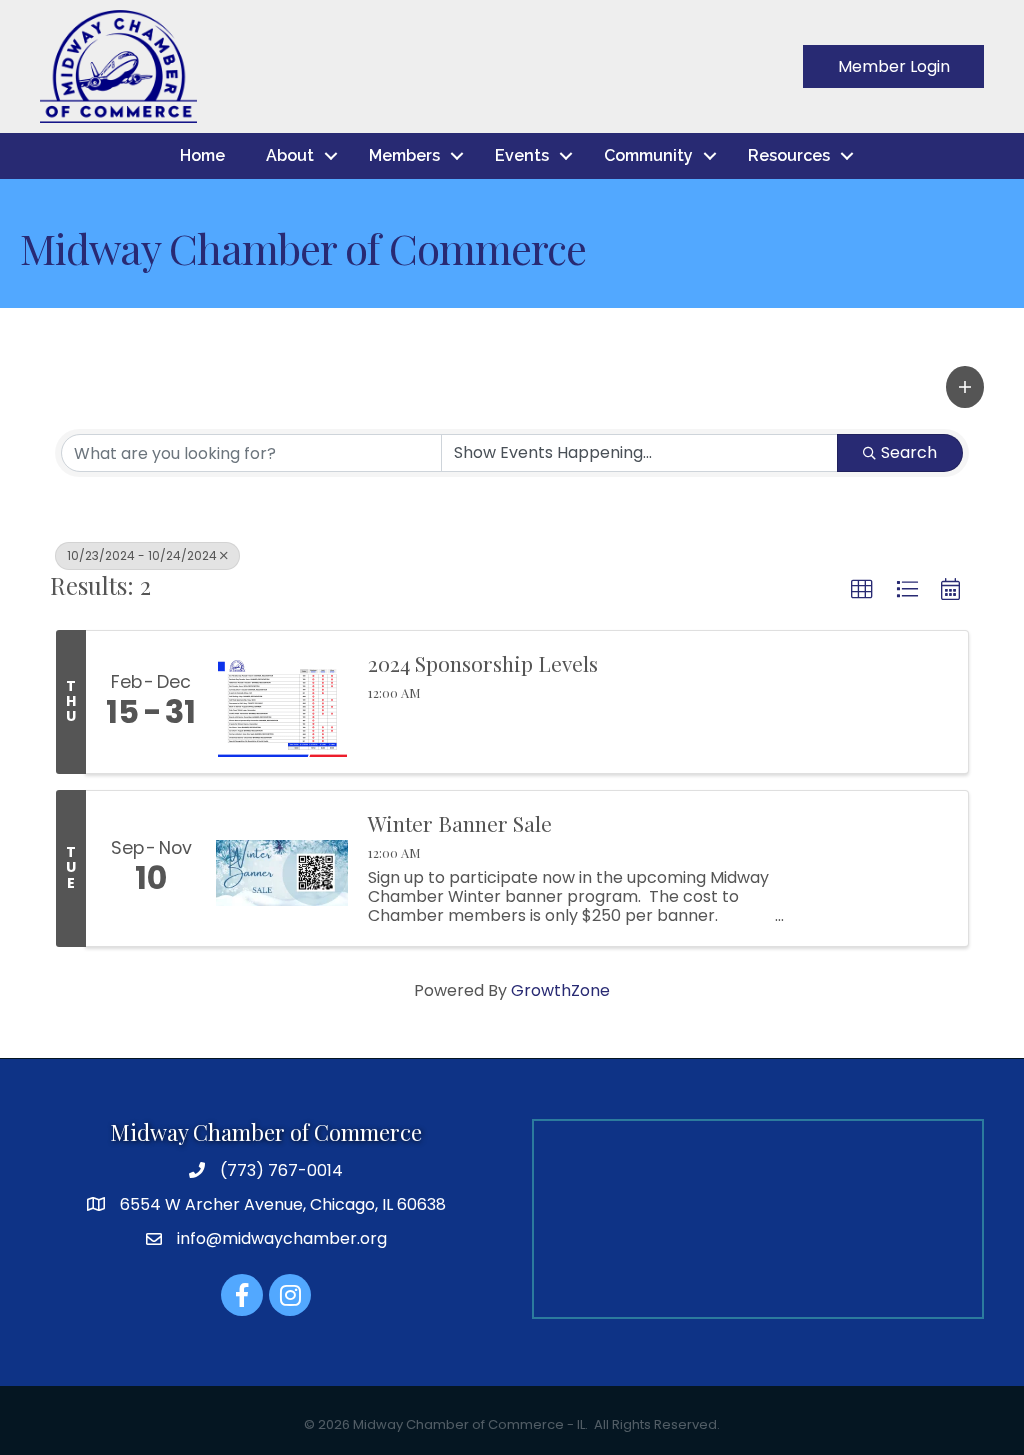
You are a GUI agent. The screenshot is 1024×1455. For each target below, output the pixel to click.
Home (202, 155)
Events (522, 155)
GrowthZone (560, 990)
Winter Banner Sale (460, 823)
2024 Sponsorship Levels (483, 663)
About (290, 155)
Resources (789, 155)
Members (404, 155)
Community (648, 155)
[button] (965, 387)
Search (909, 452)
